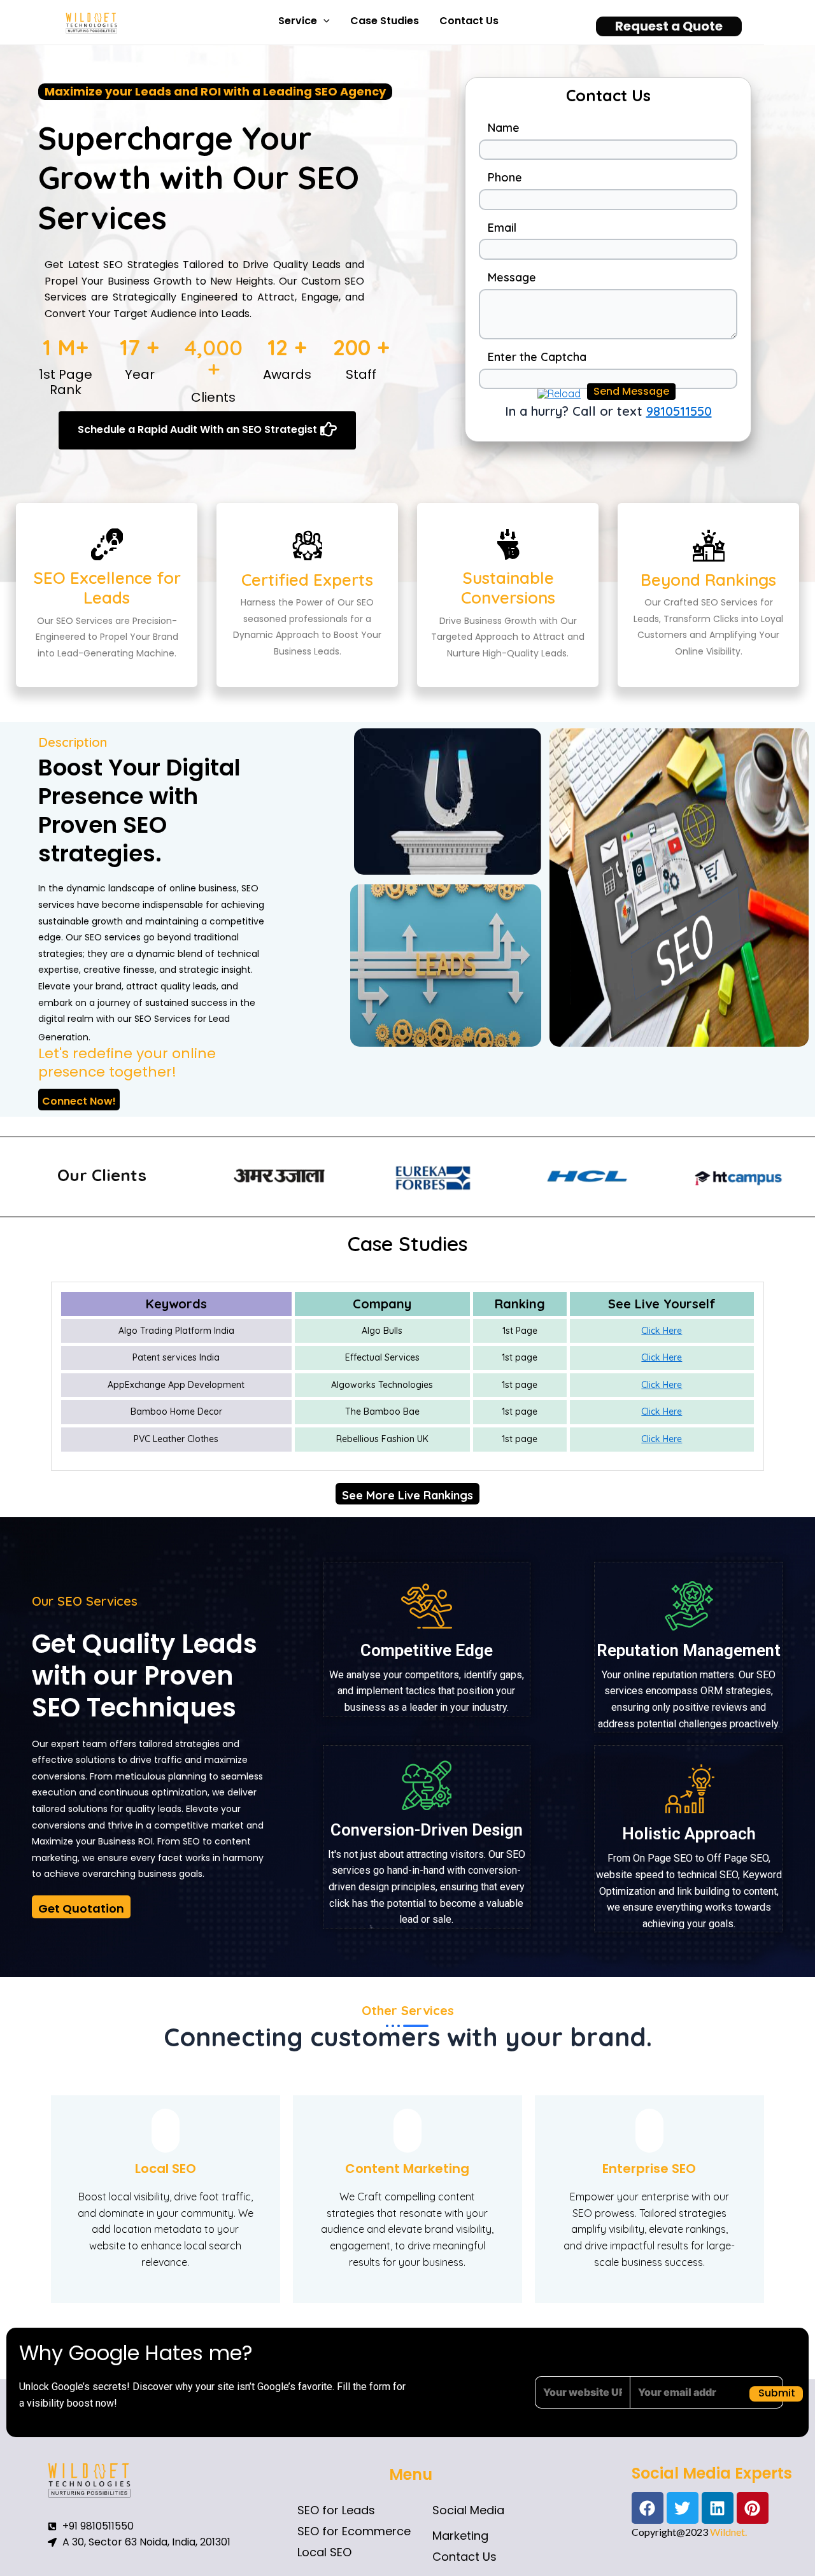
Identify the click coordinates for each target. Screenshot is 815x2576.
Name (504, 128)
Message (512, 277)
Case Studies (385, 21)
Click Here (662, 1331)
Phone (505, 177)
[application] (323, 21)
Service (298, 21)
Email (502, 228)
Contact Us (469, 21)
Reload (564, 393)
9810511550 (679, 411)
